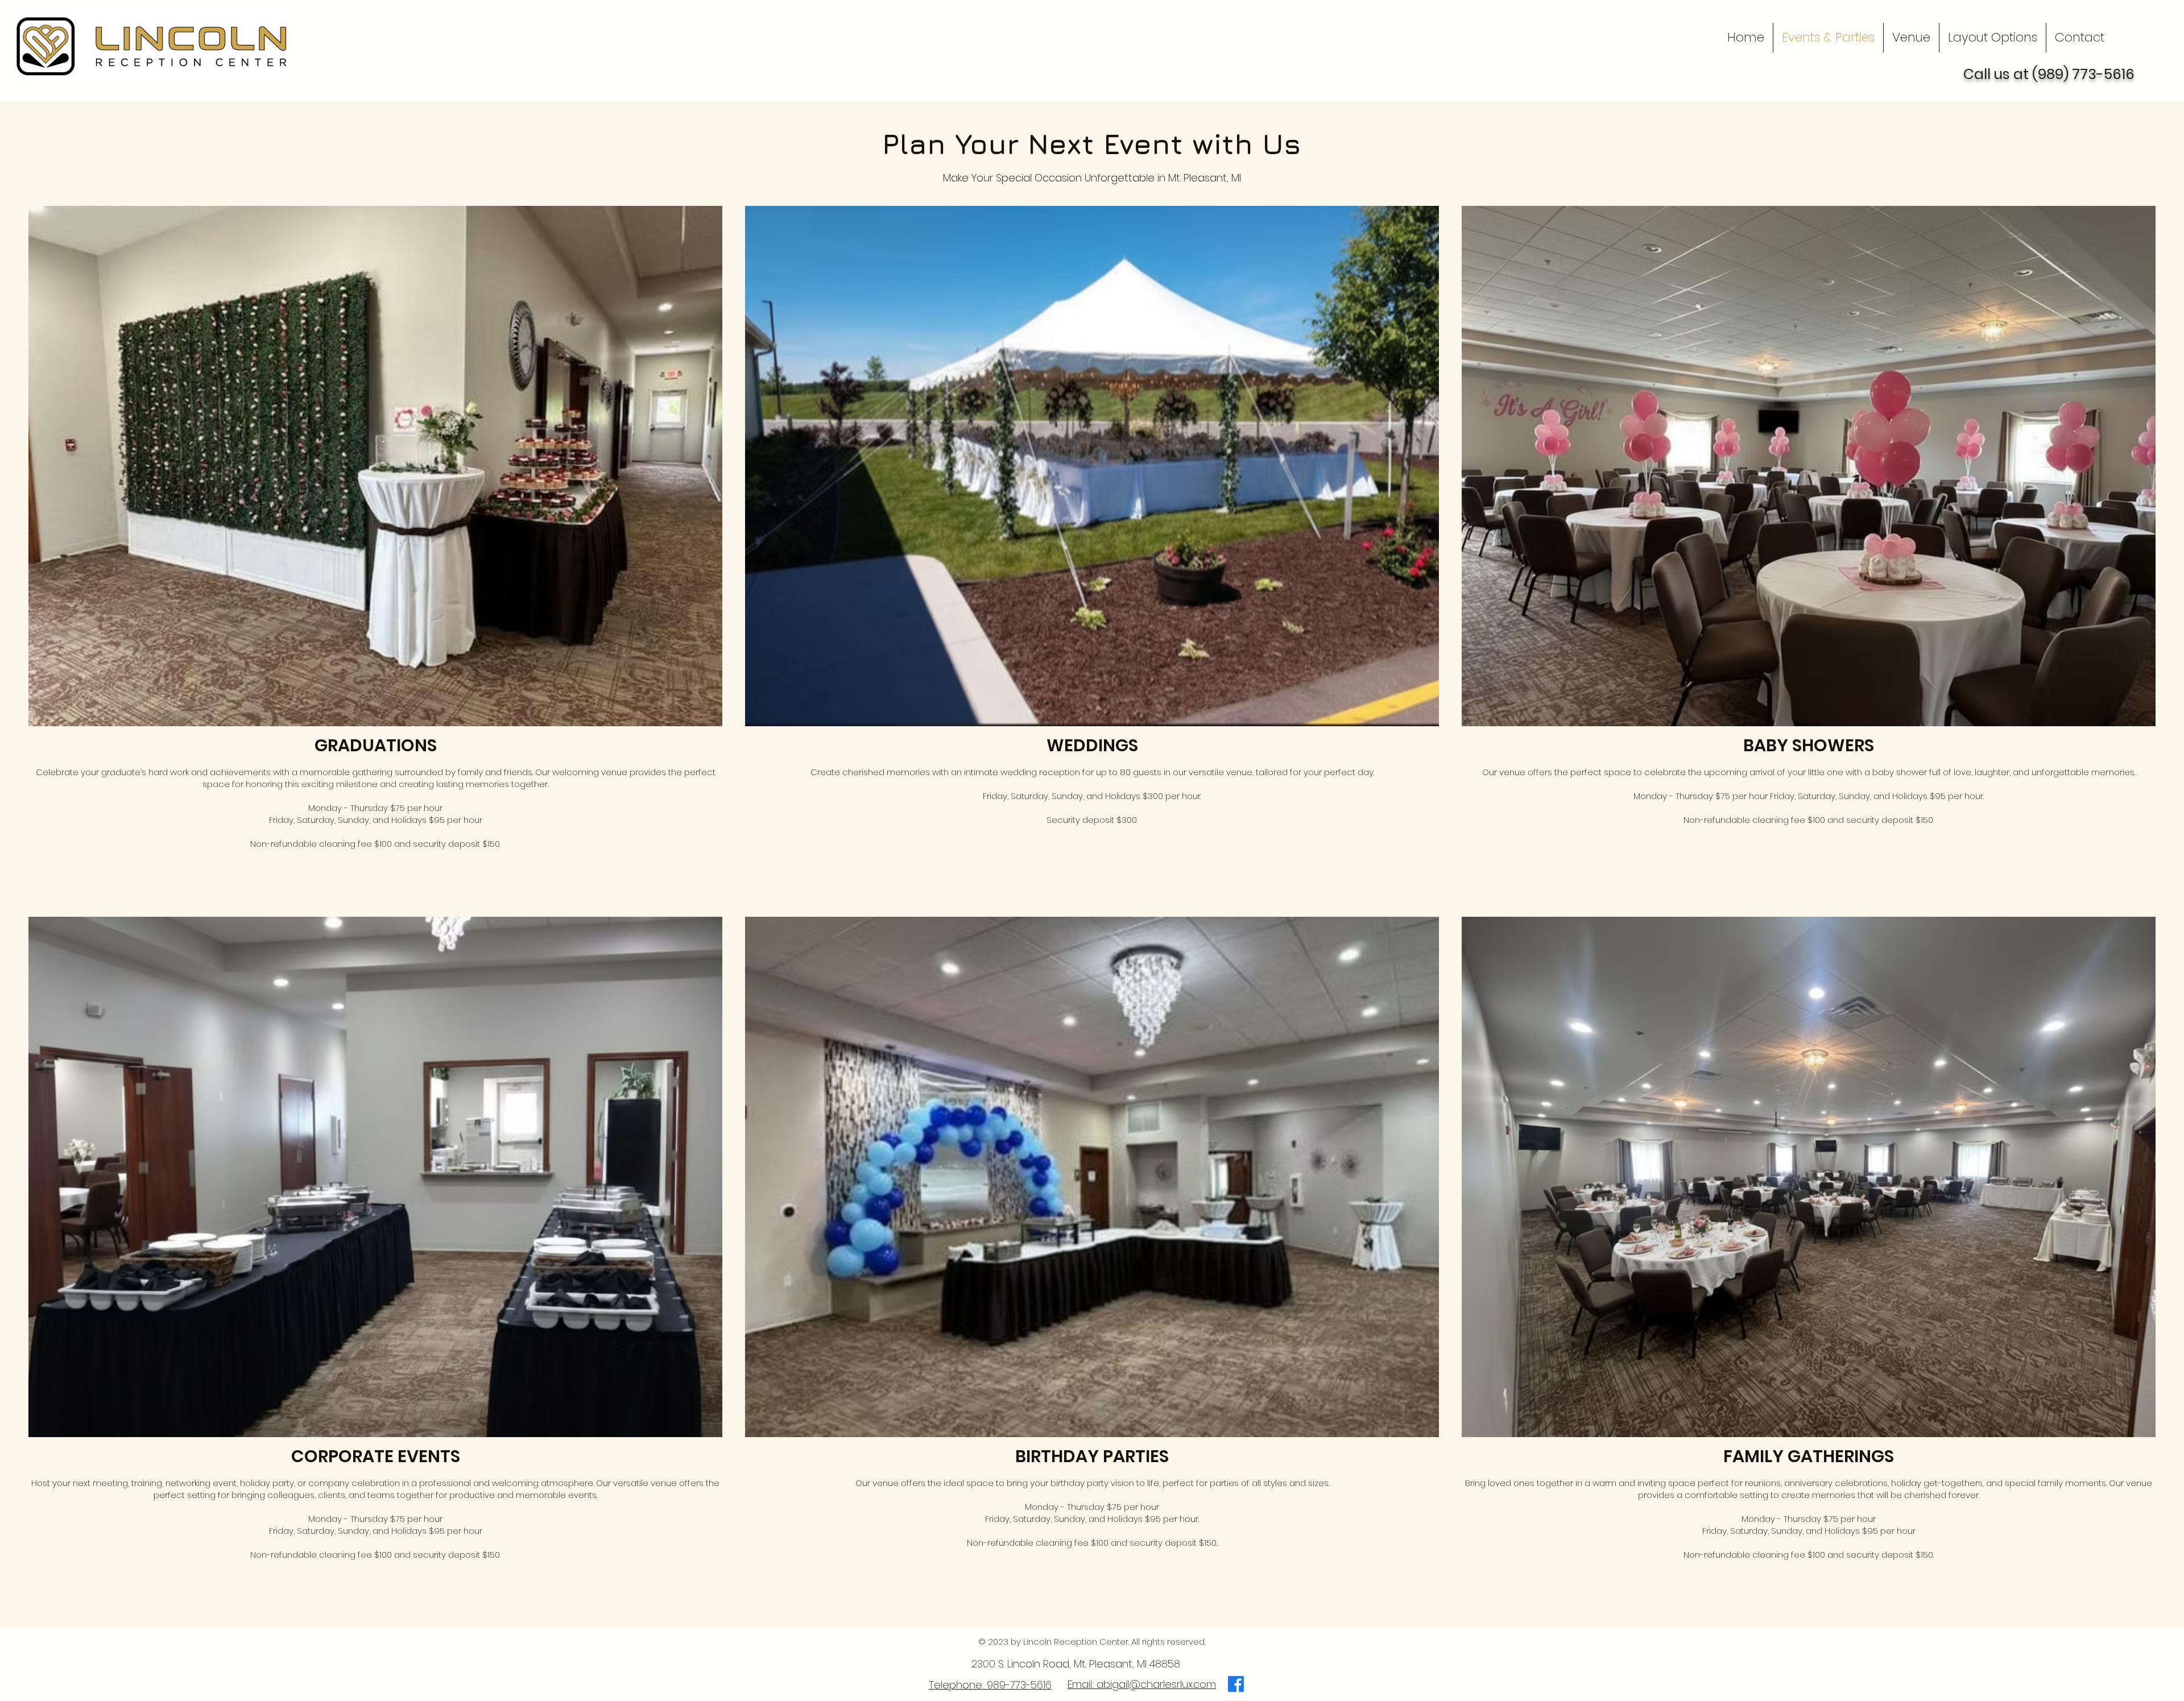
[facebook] (1236, 1684)
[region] (1134, 876)
